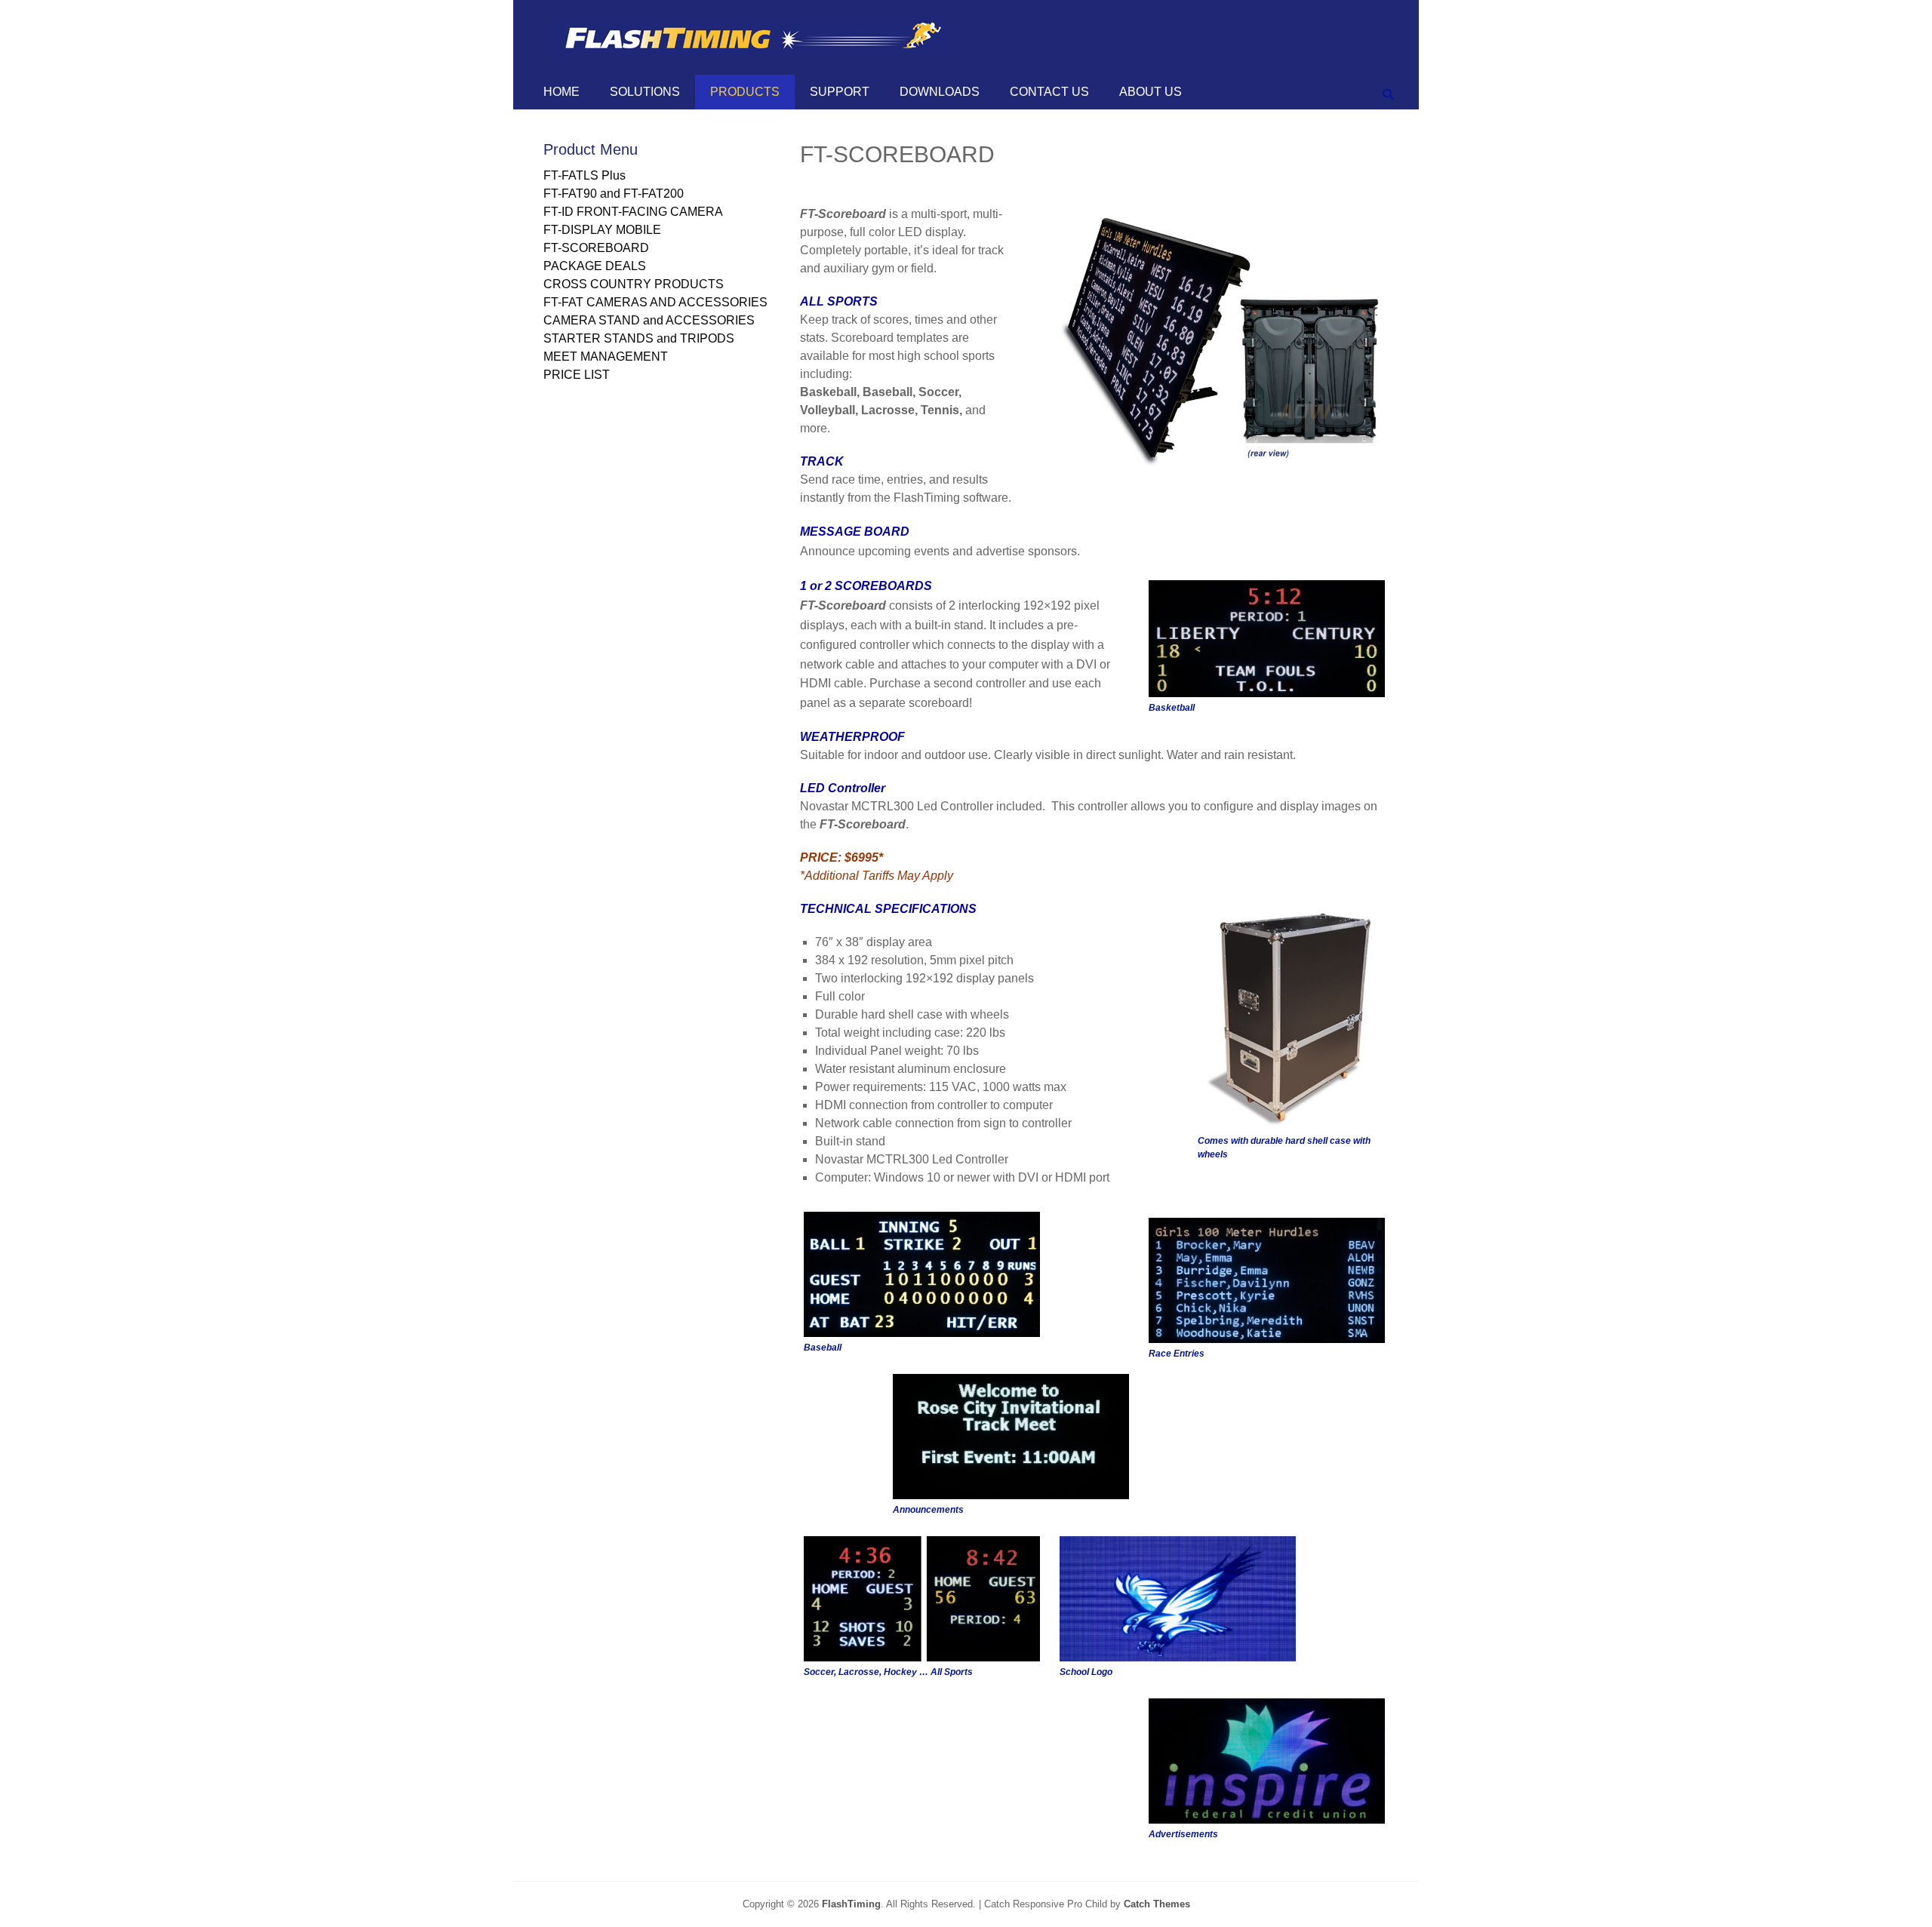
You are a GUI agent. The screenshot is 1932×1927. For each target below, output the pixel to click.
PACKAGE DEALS (595, 266)
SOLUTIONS (645, 92)
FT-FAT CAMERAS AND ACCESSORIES (655, 302)
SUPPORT (840, 92)
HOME (561, 92)
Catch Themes (1157, 1904)
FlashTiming (851, 1904)
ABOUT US (1151, 92)
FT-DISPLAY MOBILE (602, 230)
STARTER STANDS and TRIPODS (639, 338)
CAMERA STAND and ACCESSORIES (649, 320)
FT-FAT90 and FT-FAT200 (614, 194)
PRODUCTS (745, 92)
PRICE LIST (577, 375)
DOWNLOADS (940, 92)
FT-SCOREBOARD (596, 248)
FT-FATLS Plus (585, 175)
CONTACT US (1049, 92)
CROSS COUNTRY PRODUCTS (634, 284)
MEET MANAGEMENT (606, 357)
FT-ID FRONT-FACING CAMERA (633, 212)
